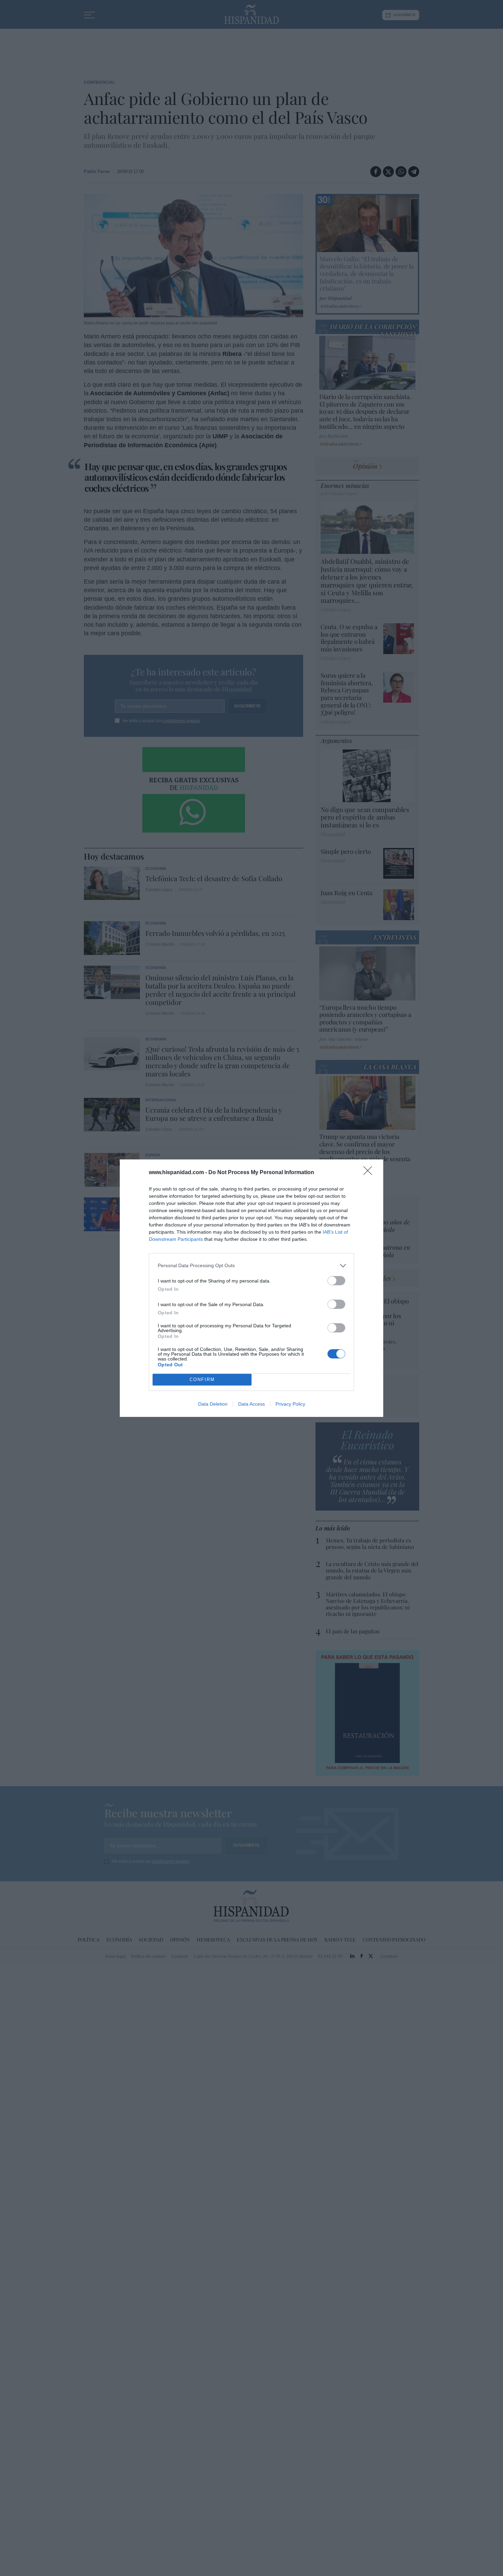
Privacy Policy (290, 1404)
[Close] (370, 1173)
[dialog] (251, 1288)
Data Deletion (213, 1404)
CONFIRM (202, 1379)
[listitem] (251, 1266)
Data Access (251, 1404)
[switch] (336, 1281)
